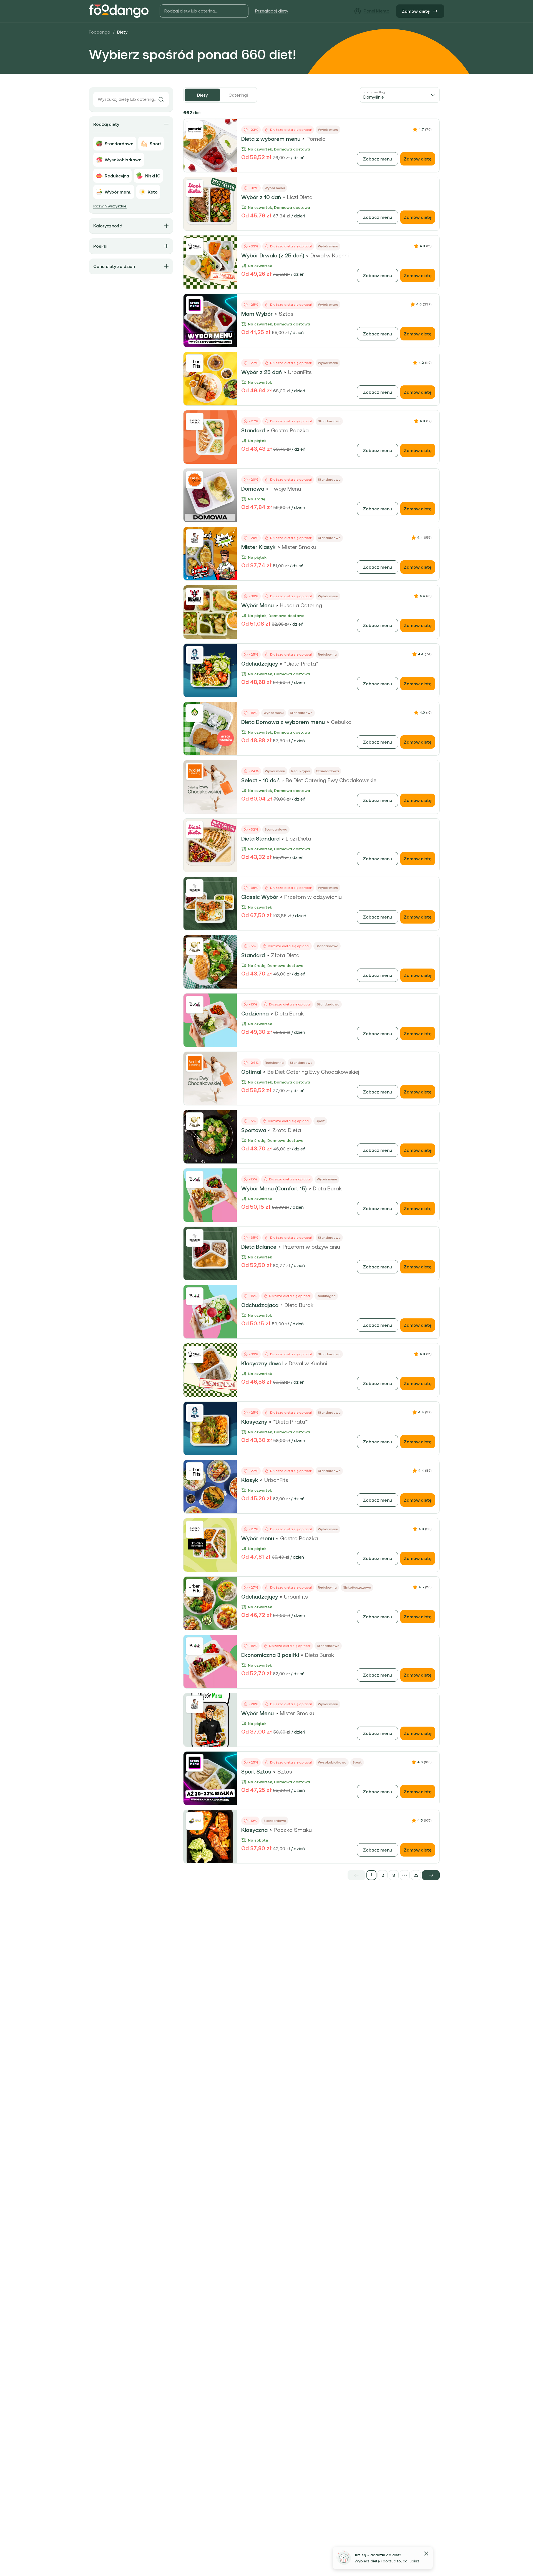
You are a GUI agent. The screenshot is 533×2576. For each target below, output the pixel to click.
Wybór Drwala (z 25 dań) (273, 255)
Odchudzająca (260, 1305)
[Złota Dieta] (195, 946)
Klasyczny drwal (262, 1363)
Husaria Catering (301, 605)
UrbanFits (300, 372)
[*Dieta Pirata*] (195, 655)
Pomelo (316, 139)
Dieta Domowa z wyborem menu (283, 722)
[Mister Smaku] (195, 538)
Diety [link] (122, 32)
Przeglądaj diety (272, 11)
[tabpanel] (311, 994)
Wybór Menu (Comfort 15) (274, 1188)
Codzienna (255, 1014)
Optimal (251, 1072)
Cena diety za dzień (114, 266)
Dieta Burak (289, 1014)
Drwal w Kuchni (330, 255)
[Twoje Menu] (195, 480)
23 (416, 1875)
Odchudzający (260, 664)
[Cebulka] (195, 713)
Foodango (100, 32)
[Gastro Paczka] (195, 422)
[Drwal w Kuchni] (195, 247)
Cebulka (341, 722)
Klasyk (250, 1480)
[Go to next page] (431, 1875)
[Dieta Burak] (195, 1005)
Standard (253, 430)
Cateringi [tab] (238, 95)
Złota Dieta (285, 955)
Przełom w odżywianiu (313, 897)
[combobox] (400, 95)
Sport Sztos (256, 1772)
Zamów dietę (416, 11)
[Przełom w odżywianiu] (195, 888)
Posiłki (100, 246)
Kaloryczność (108, 226)
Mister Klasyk (258, 547)
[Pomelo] (195, 130)
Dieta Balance (259, 1247)
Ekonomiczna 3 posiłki (270, 1655)
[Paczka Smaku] (195, 1821)
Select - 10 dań (260, 780)
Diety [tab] (202, 95)
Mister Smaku (299, 547)
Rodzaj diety (106, 124)
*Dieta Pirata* (301, 664)
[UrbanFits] (195, 363)
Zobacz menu (378, 159)
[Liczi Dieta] (195, 188)
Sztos (286, 314)
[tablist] (220, 95)
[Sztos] (195, 305)
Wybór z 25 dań (262, 372)
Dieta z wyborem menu (271, 139)
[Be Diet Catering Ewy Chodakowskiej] (195, 771)
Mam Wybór (257, 314)
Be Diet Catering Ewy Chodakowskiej (332, 780)
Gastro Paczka (290, 430)
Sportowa (254, 1130)
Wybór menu (258, 1538)
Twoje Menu (286, 489)
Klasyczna (254, 1830)
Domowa (253, 489)
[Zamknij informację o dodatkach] (426, 2554)
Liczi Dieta (300, 197)
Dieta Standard (260, 839)
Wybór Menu (257, 605)
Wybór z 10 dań (261, 197)
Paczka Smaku (293, 1830)
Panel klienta (377, 11)
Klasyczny (254, 1422)
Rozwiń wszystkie (110, 206)
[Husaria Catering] (195, 596)
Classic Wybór (260, 897)
